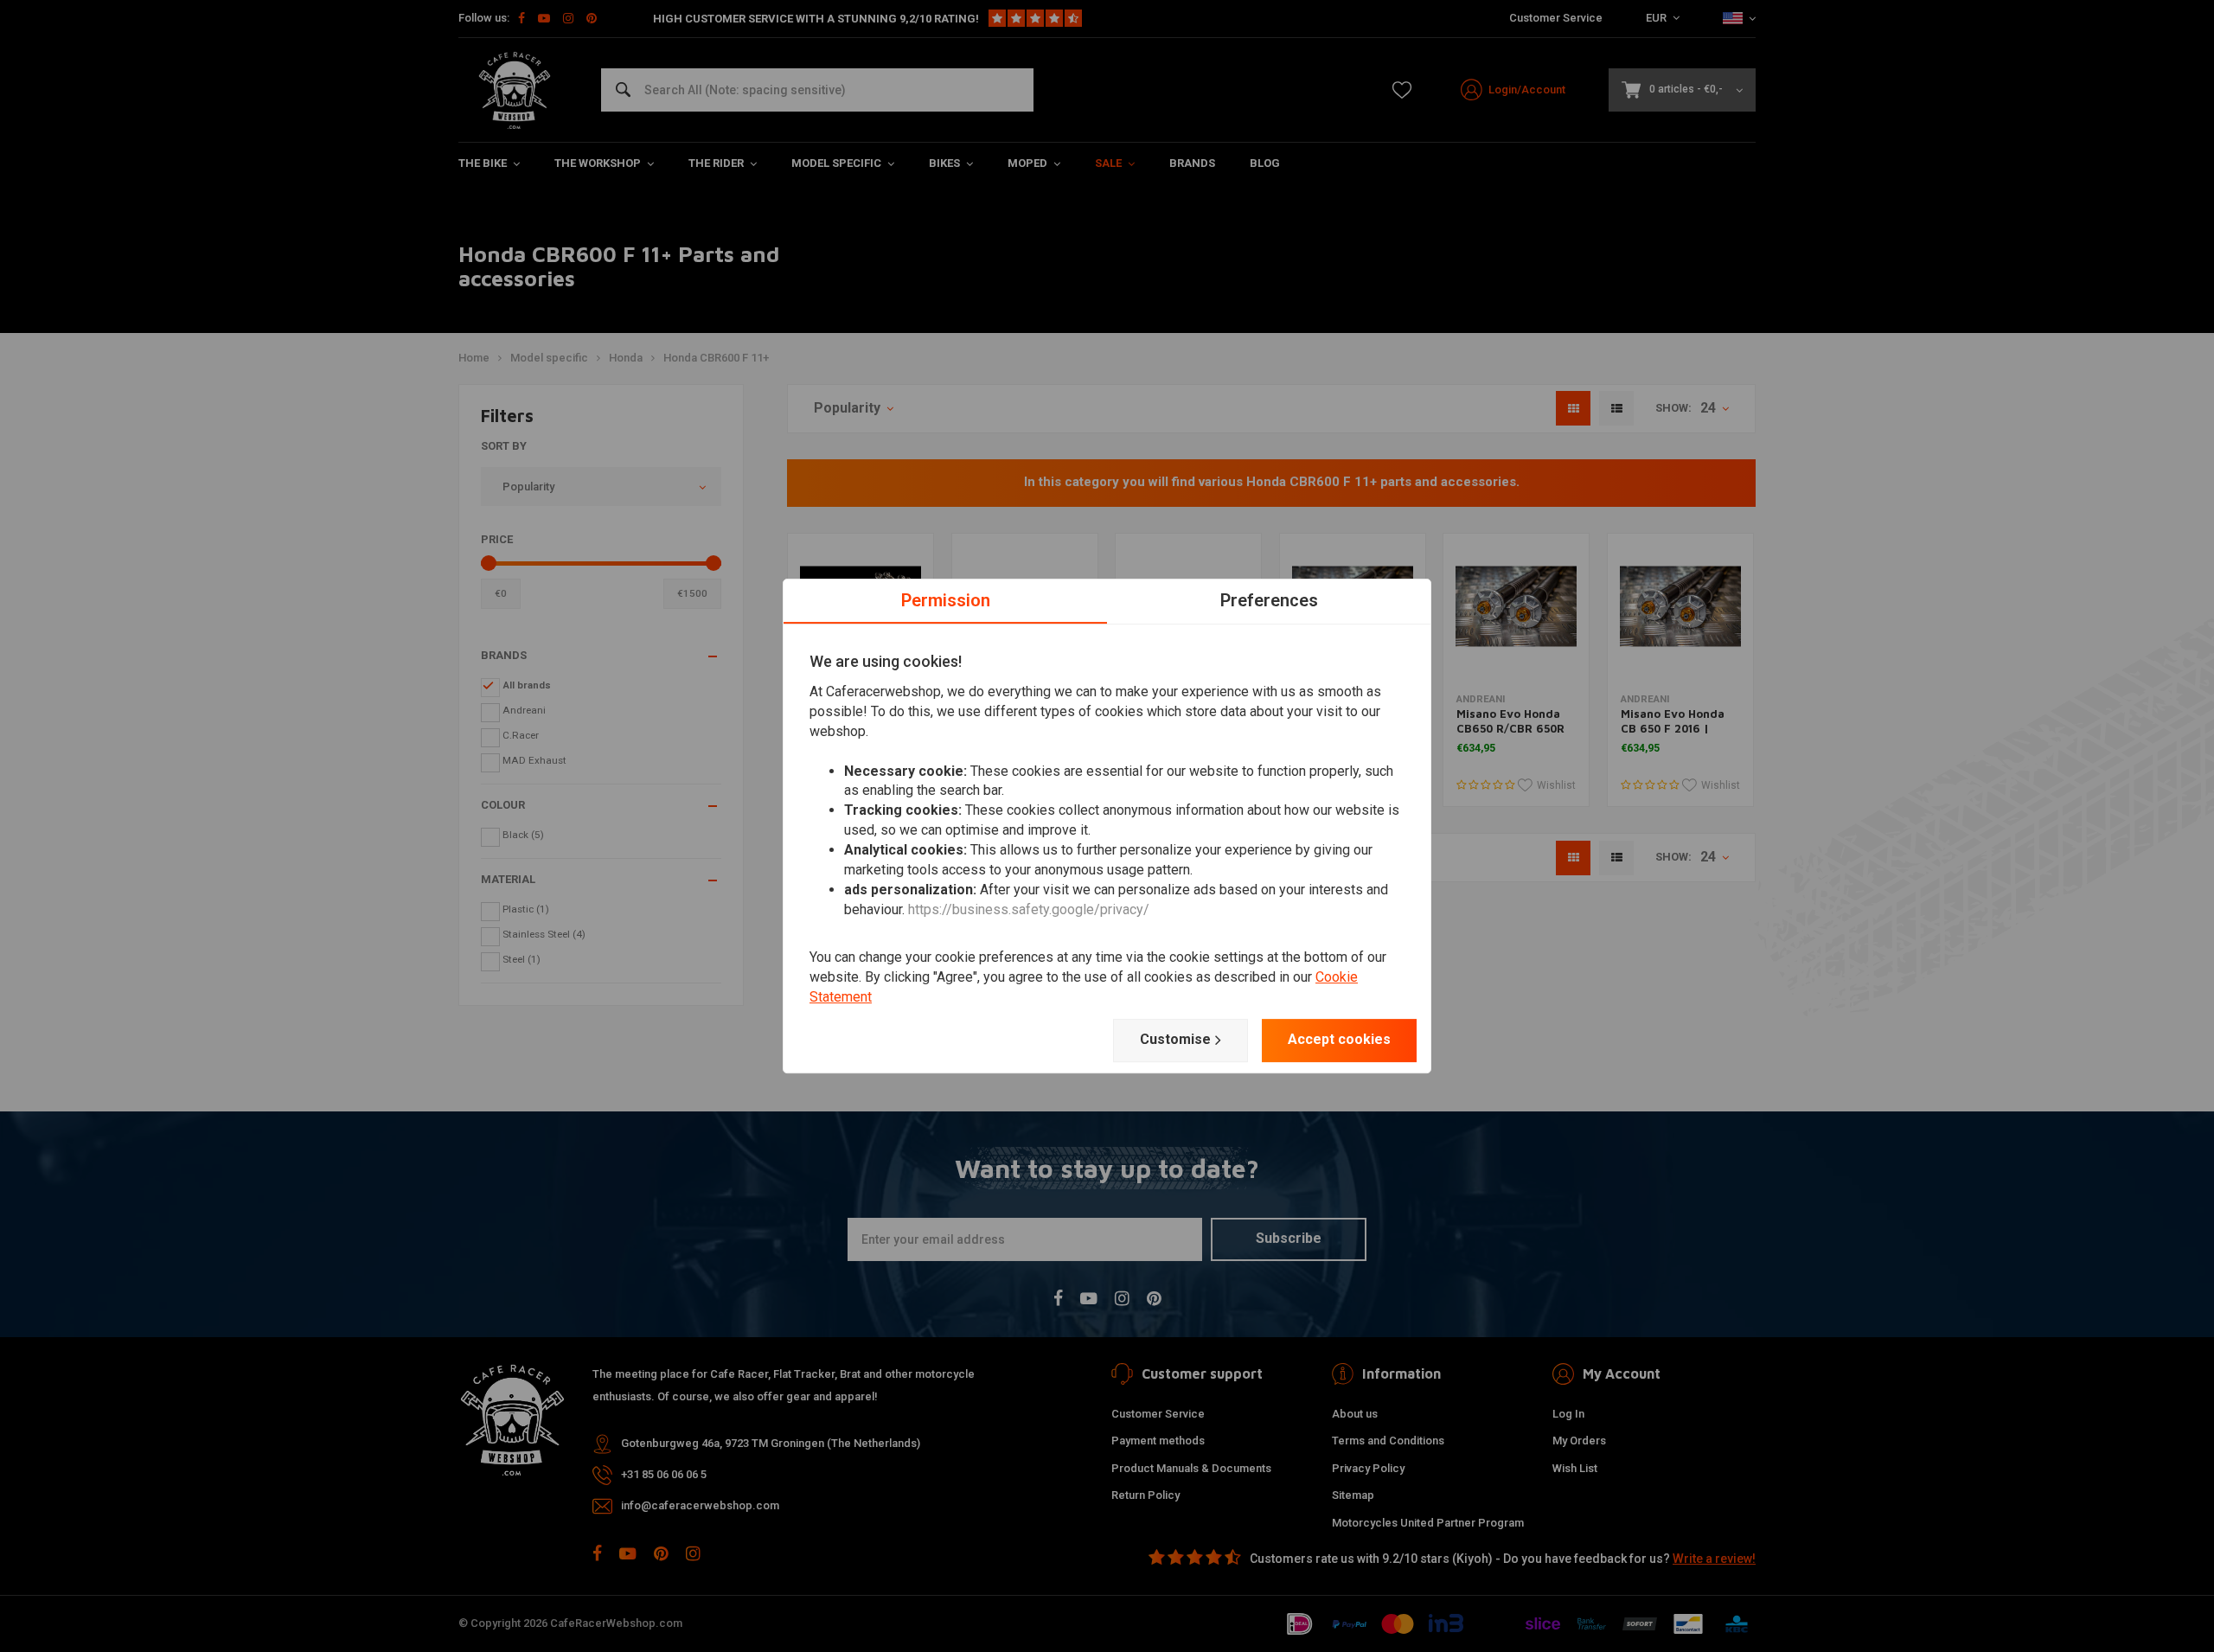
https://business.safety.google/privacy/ (1029, 909)
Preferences (1269, 600)
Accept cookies (1339, 1039)
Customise (1175, 1039)
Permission (946, 600)
